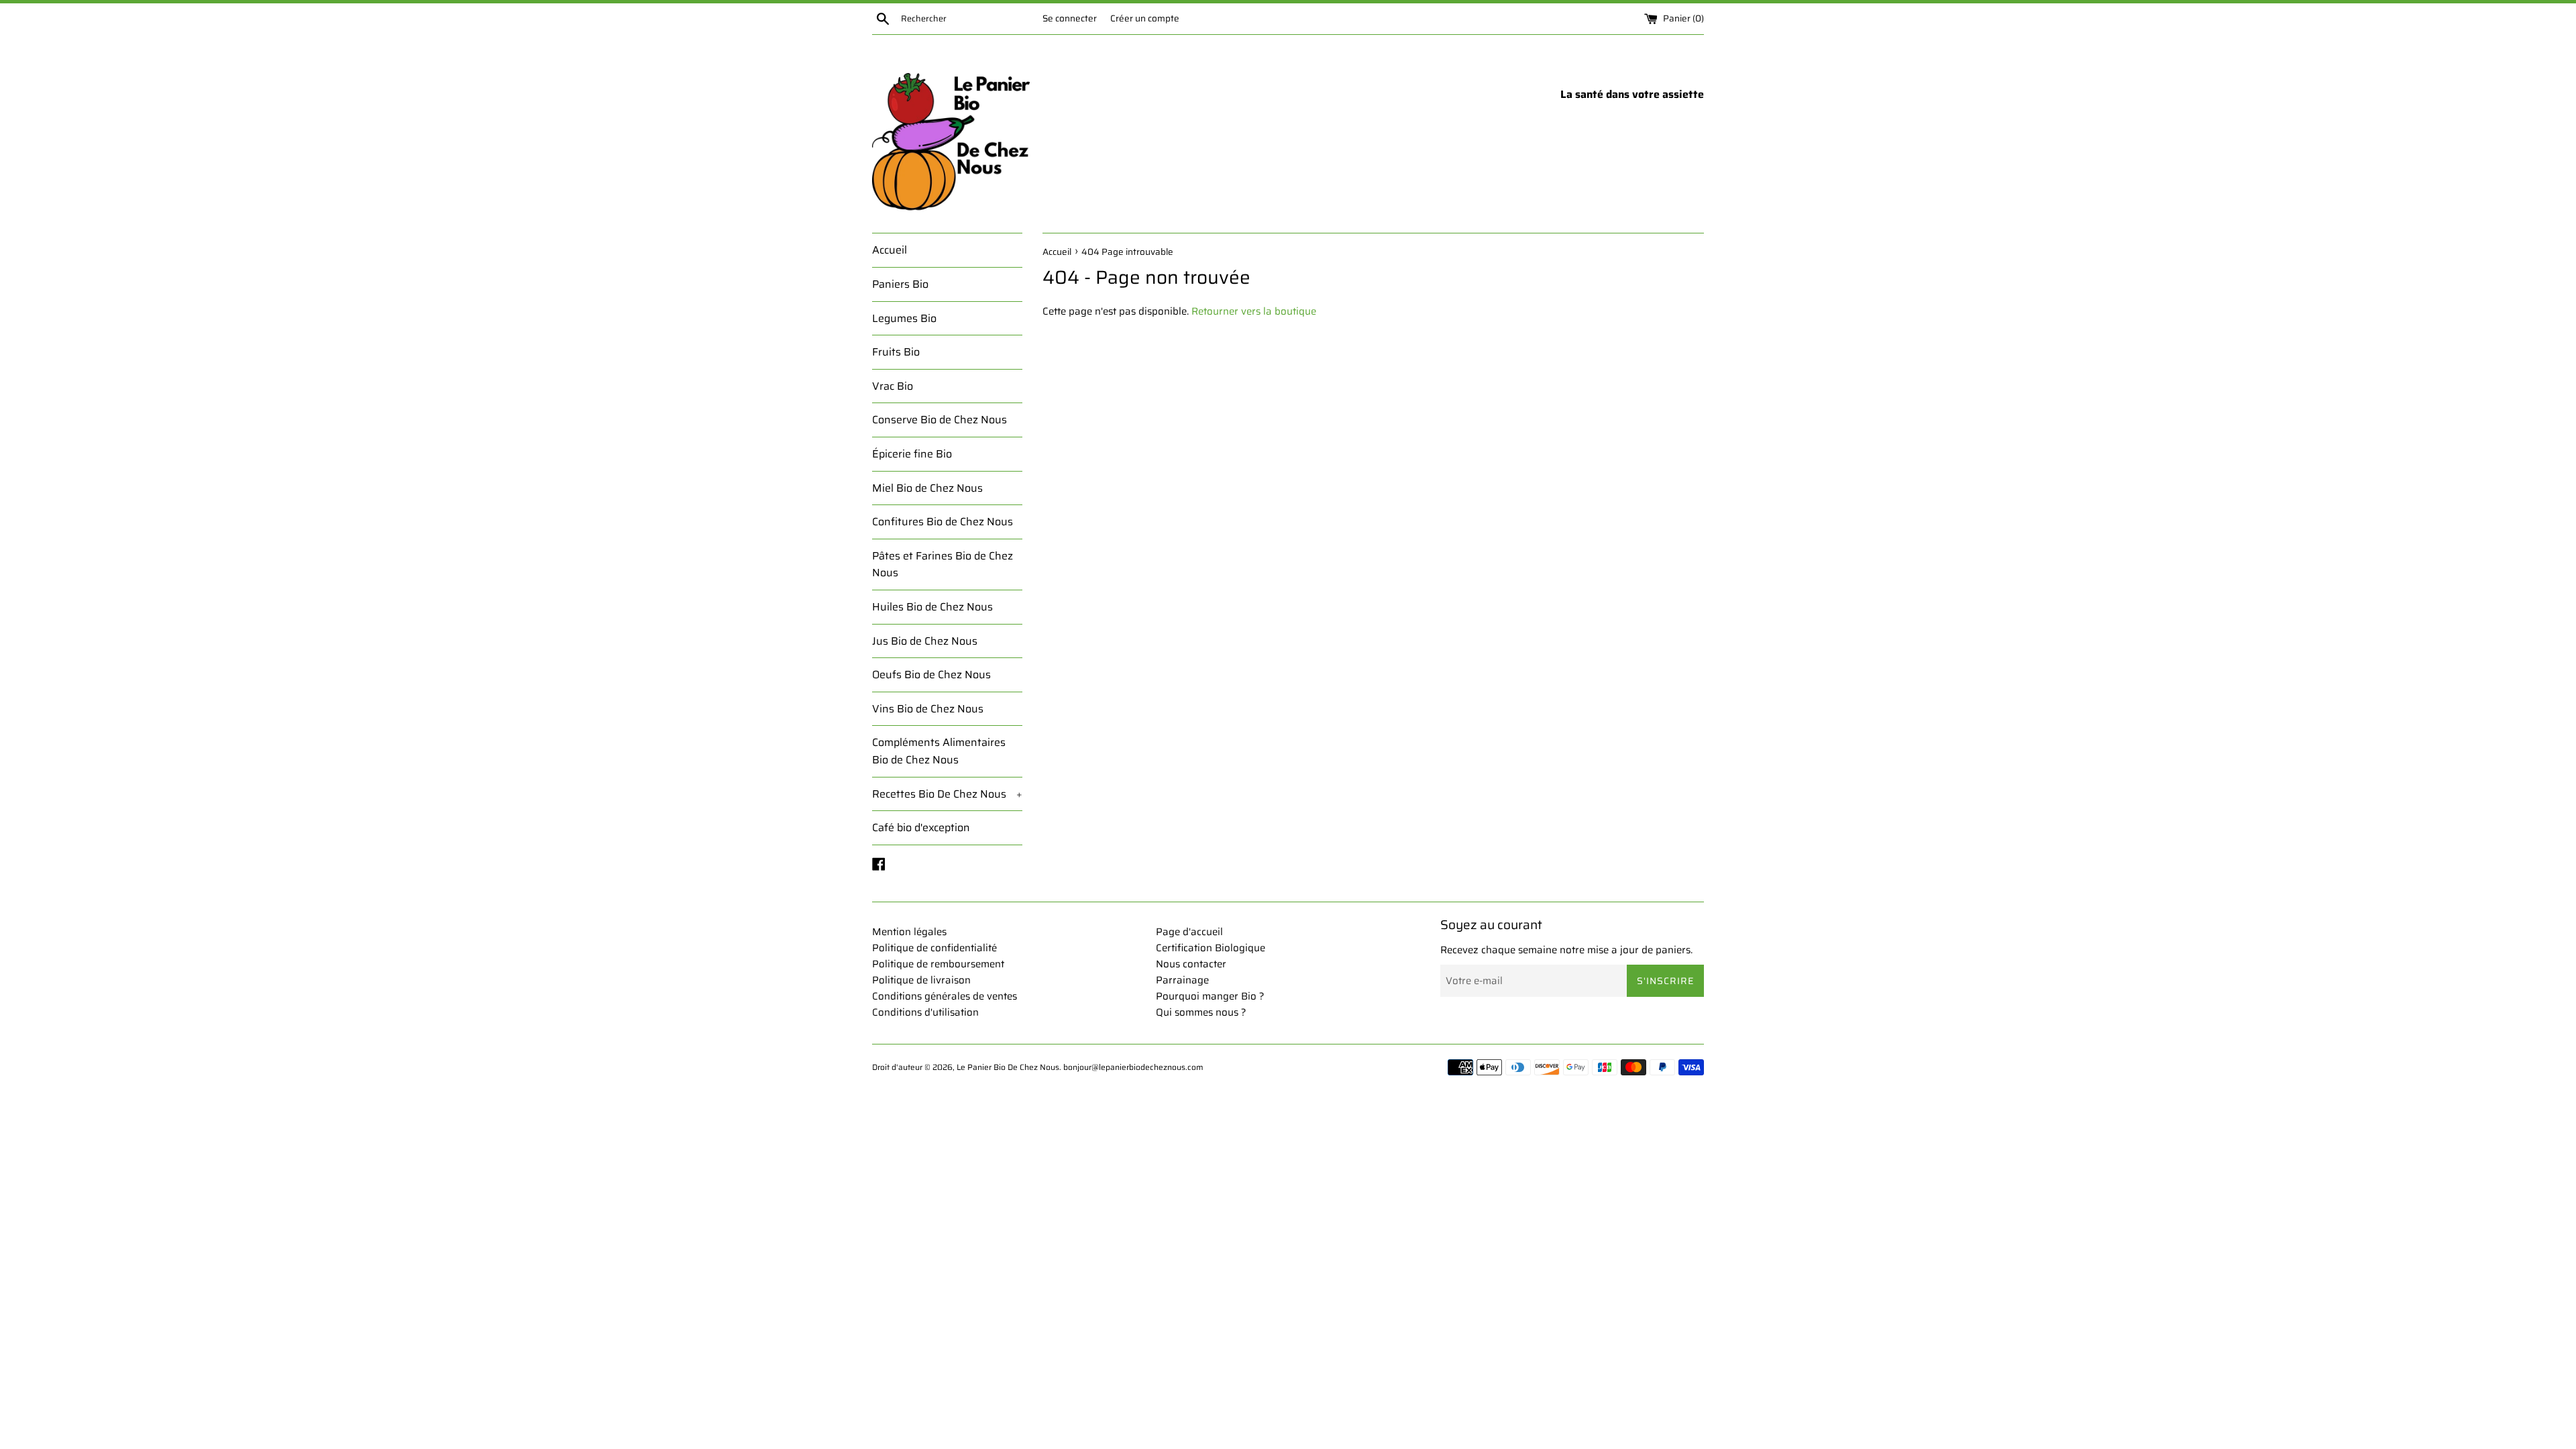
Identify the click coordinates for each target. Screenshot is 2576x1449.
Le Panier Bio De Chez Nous (1008, 1067)
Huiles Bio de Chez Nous (932, 607)
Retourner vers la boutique (1254, 311)
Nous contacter (1191, 964)
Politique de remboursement (938, 964)
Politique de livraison (921, 980)
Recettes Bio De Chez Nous (947, 794)
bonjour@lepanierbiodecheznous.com (1133, 1067)
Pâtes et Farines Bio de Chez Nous (943, 565)
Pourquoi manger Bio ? (1210, 996)
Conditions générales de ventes (945, 996)
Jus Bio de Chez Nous (925, 641)
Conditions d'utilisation (925, 1012)
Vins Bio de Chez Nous (928, 709)
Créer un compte (1145, 18)
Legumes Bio (904, 318)
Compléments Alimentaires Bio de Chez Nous (939, 751)
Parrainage (1182, 980)
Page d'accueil (1189, 932)
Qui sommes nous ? (1201, 1012)
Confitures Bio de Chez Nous (943, 522)
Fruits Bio (896, 352)
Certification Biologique (1211, 948)
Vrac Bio (893, 386)
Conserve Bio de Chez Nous (940, 420)
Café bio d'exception (921, 827)
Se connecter (1070, 18)
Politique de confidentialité (934, 948)
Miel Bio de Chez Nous (927, 488)
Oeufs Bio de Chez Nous (931, 675)
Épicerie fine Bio (912, 454)
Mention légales (909, 932)
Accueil (890, 250)
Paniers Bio (900, 284)
